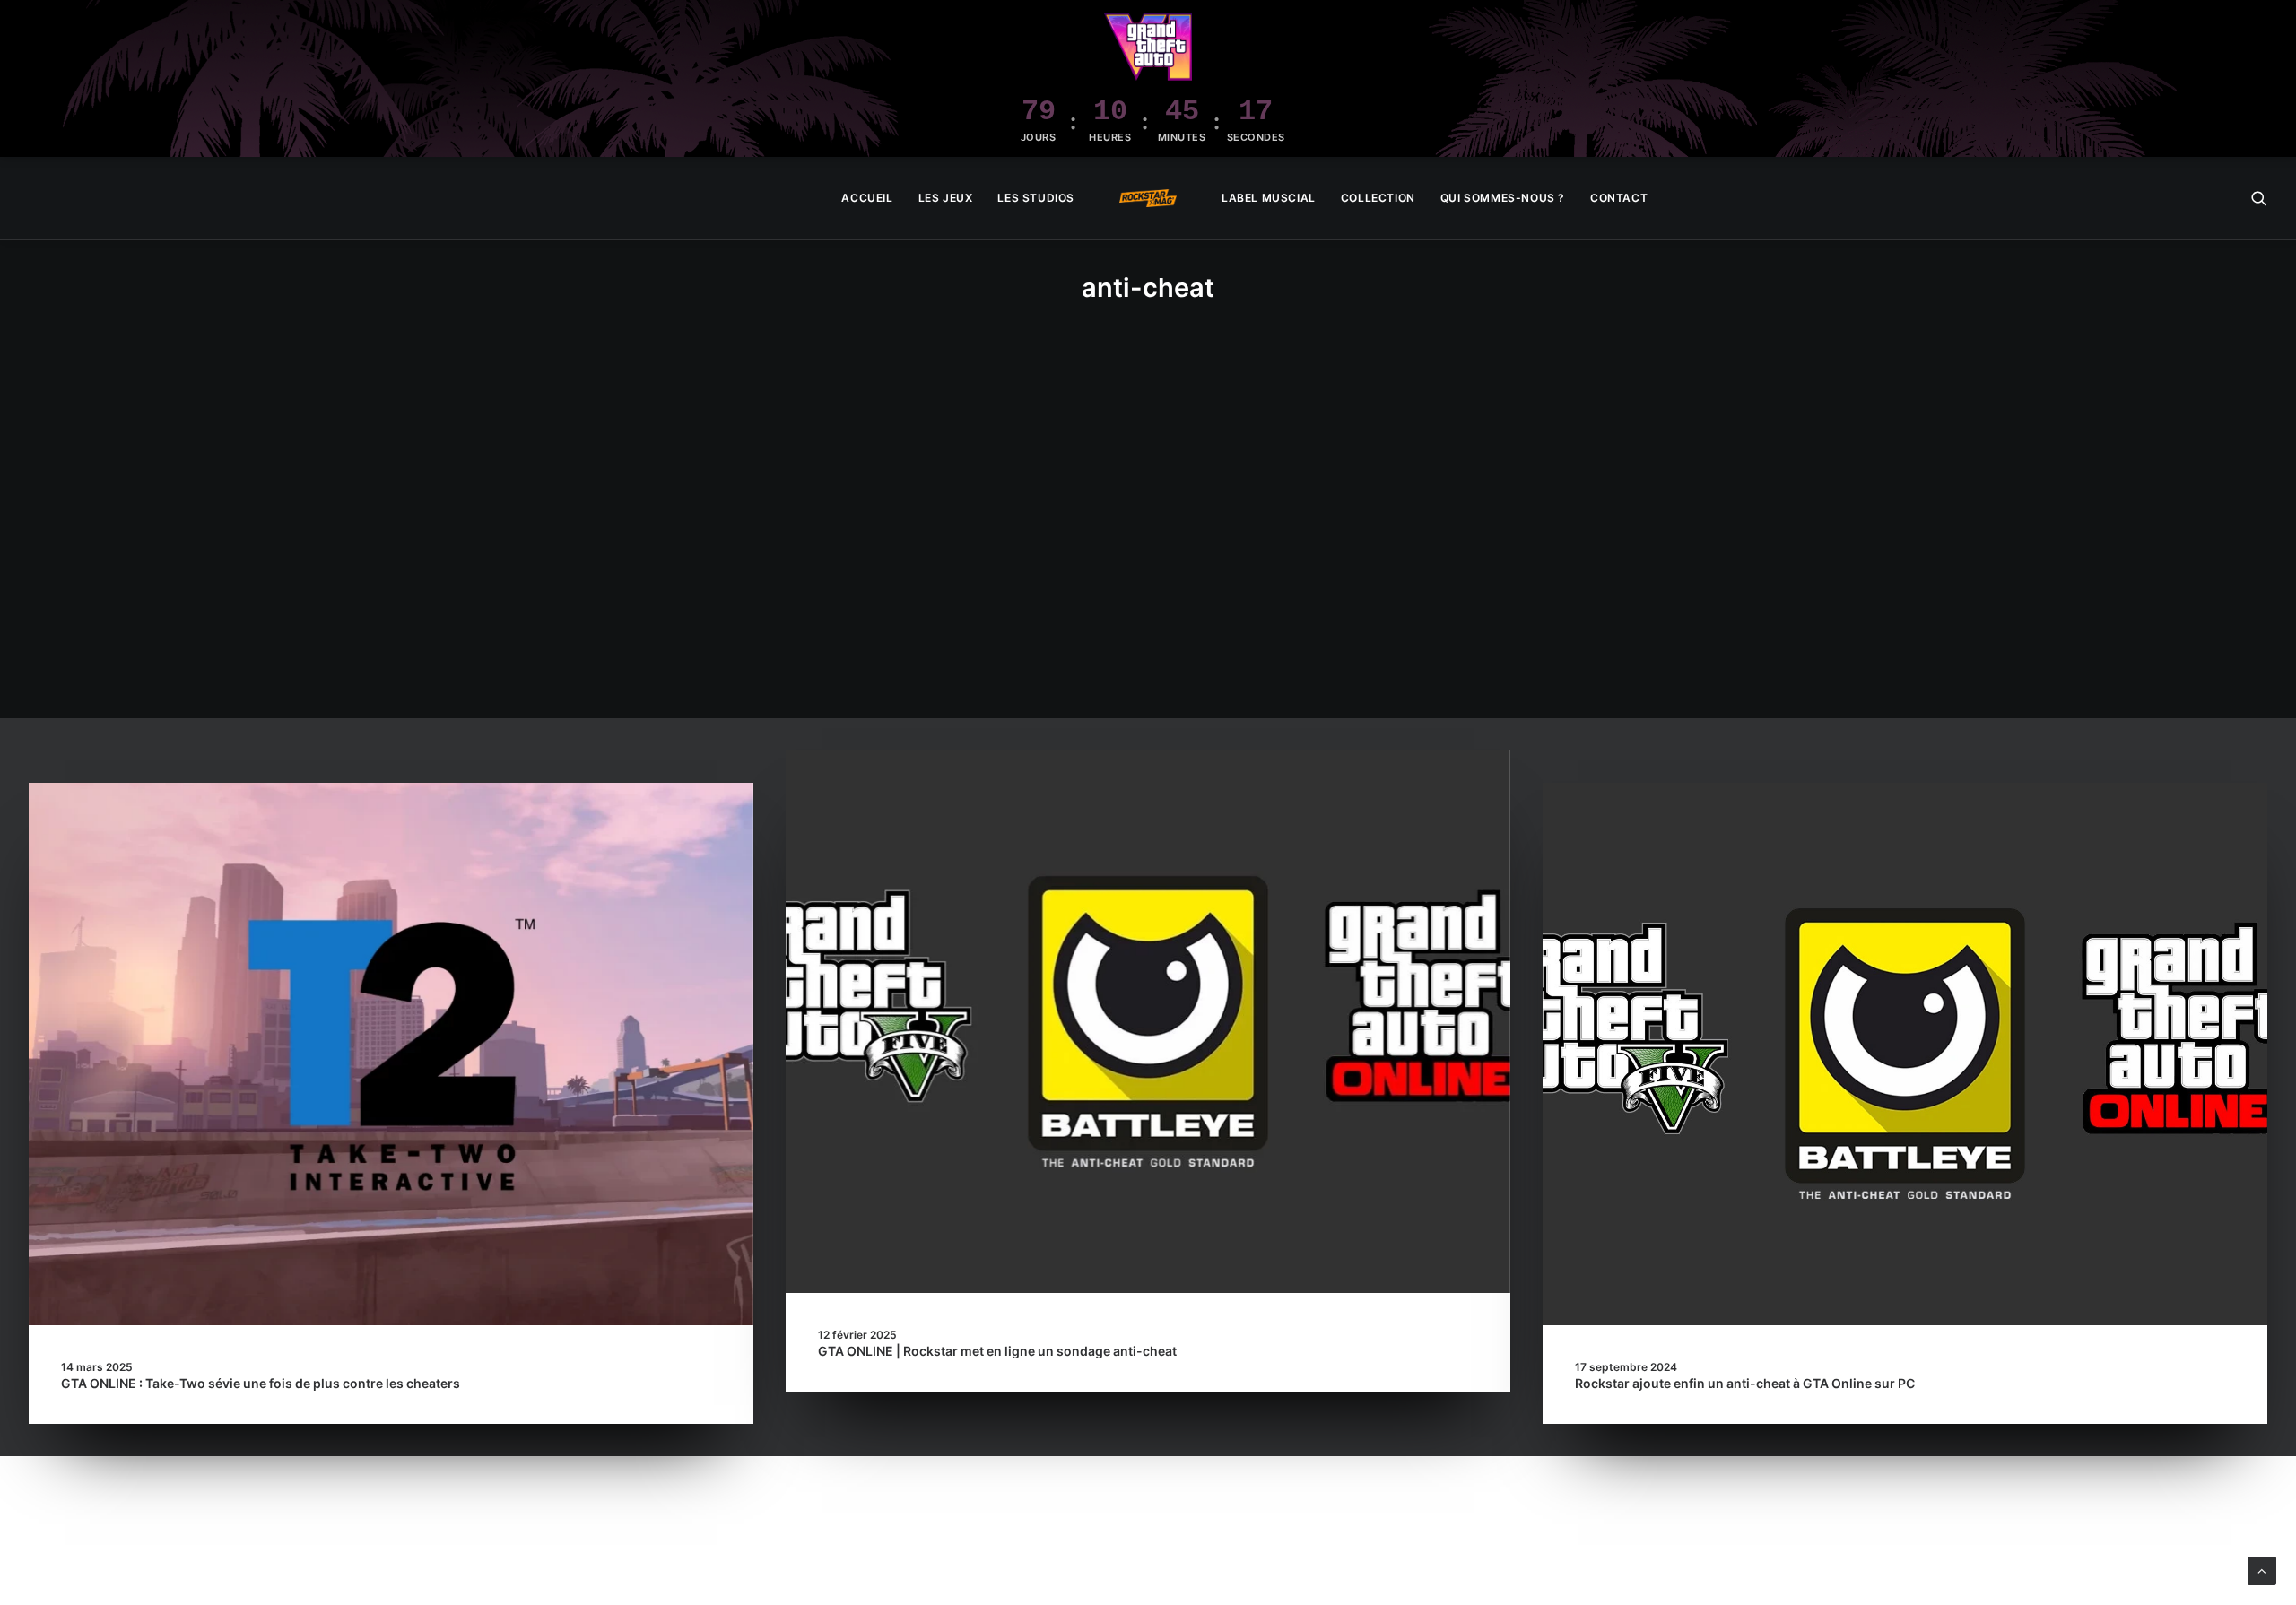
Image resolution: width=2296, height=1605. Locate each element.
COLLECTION (1378, 198)
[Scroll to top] (2262, 1570)
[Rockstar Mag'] (1148, 198)
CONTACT (1619, 198)
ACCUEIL (867, 198)
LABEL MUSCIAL (1269, 198)
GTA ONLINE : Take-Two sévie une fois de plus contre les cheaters (261, 1383)
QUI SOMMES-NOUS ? (1503, 198)
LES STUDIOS (1036, 198)
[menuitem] (867, 198)
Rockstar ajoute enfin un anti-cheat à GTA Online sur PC (1745, 1383)
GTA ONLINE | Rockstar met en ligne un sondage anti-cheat (997, 1351)
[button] (2259, 198)
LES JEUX (946, 198)
